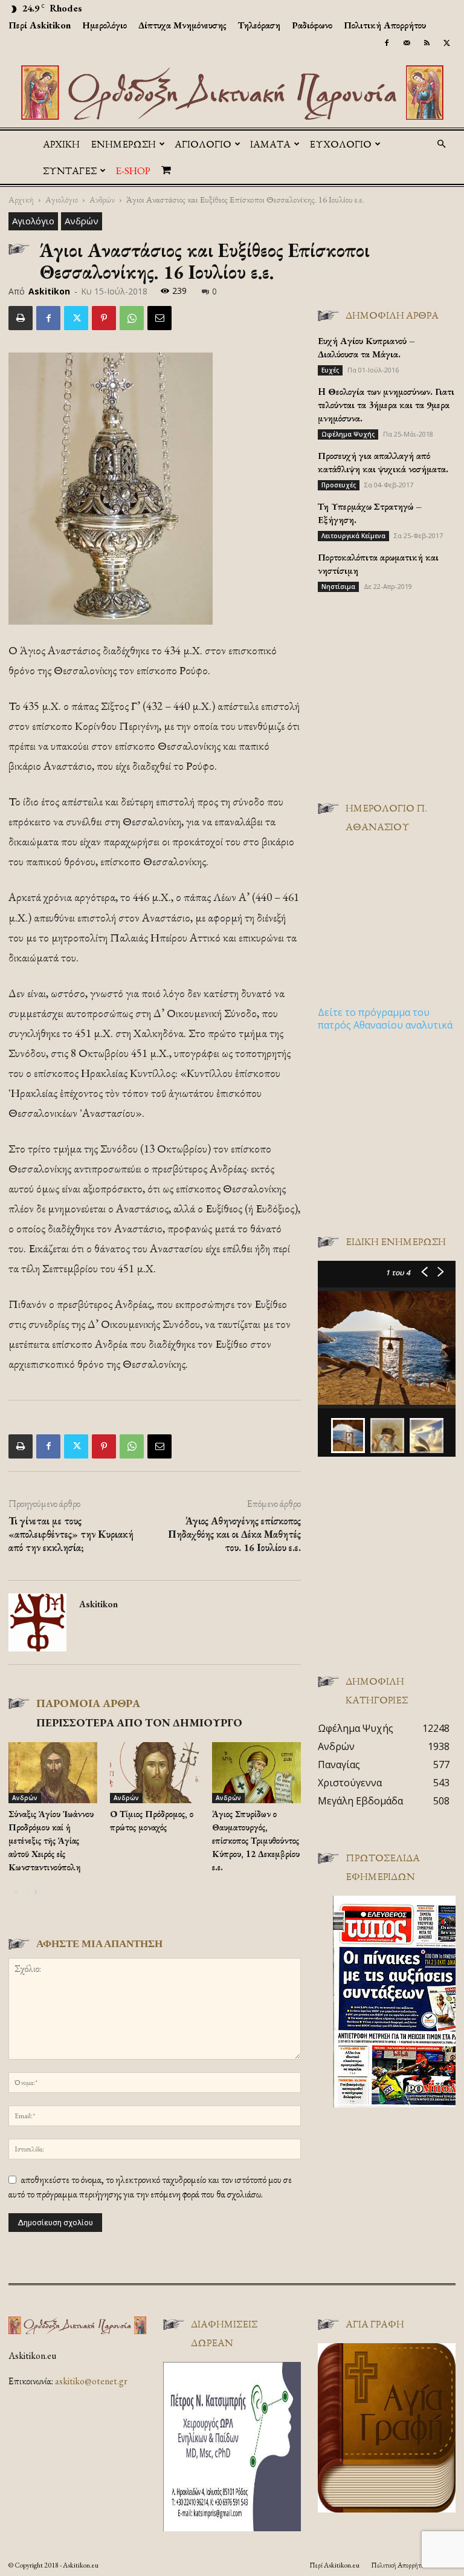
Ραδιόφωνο (312, 25)
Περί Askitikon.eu (334, 2565)
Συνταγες (70, 171)
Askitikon (49, 291)
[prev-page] (16, 1892)
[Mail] (407, 43)
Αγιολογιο (203, 144)
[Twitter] (446, 43)
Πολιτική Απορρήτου (385, 25)
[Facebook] (387, 43)
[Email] (159, 318)
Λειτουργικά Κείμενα (353, 536)
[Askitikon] (232, 93)
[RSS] (427, 43)
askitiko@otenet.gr (91, 2381)
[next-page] (35, 1892)
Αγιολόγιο (62, 199)
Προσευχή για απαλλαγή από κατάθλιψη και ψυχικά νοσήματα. (383, 462)
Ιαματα (270, 144)
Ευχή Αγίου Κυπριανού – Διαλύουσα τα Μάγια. (366, 347)
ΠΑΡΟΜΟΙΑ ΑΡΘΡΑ (88, 1703)
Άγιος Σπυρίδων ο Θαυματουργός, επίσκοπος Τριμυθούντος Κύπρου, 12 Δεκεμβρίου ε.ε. (256, 1840)
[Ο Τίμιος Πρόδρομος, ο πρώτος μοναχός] (154, 1773)
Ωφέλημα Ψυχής (348, 434)
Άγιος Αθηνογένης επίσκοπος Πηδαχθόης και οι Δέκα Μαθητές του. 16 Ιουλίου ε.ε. (234, 1534)
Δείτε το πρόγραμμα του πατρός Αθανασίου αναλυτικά (385, 1019)
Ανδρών (102, 199)
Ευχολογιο (340, 144)
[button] (441, 144)
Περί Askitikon (40, 25)
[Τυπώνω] (21, 318)
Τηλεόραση (259, 25)
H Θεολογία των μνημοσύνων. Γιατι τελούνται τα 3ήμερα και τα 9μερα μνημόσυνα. (386, 405)
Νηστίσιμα (338, 587)
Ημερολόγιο (105, 25)
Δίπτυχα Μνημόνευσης (182, 25)
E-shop (133, 171)
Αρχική (61, 144)
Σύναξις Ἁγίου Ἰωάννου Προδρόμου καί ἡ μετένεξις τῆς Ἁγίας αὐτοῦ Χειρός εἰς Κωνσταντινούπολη (51, 1840)
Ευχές (330, 370)
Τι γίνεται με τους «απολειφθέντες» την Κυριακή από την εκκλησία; (71, 1534)
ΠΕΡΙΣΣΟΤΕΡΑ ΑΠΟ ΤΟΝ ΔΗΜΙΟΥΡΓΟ (139, 1722)
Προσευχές (339, 485)
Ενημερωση (123, 144)
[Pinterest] (104, 318)
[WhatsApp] (132, 318)
